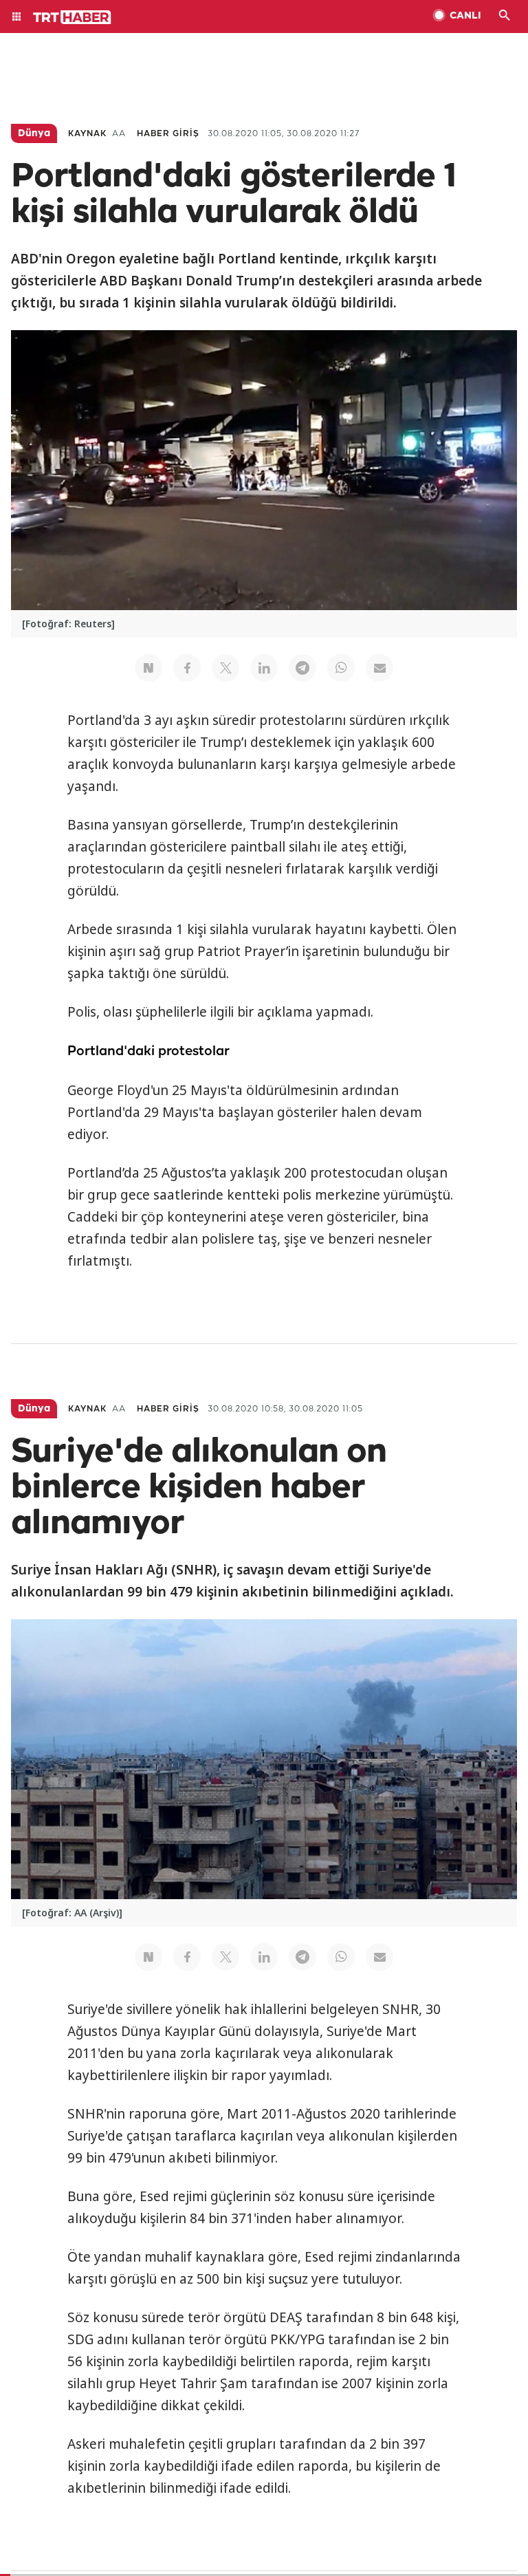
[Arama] (505, 17)
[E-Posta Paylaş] (379, 668)
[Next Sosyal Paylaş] (148, 668)
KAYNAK (87, 134)
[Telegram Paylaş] (302, 668)
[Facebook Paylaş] (187, 668)
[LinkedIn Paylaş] (264, 668)
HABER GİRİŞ (168, 134)
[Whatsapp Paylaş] (341, 668)
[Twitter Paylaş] (225, 668)
